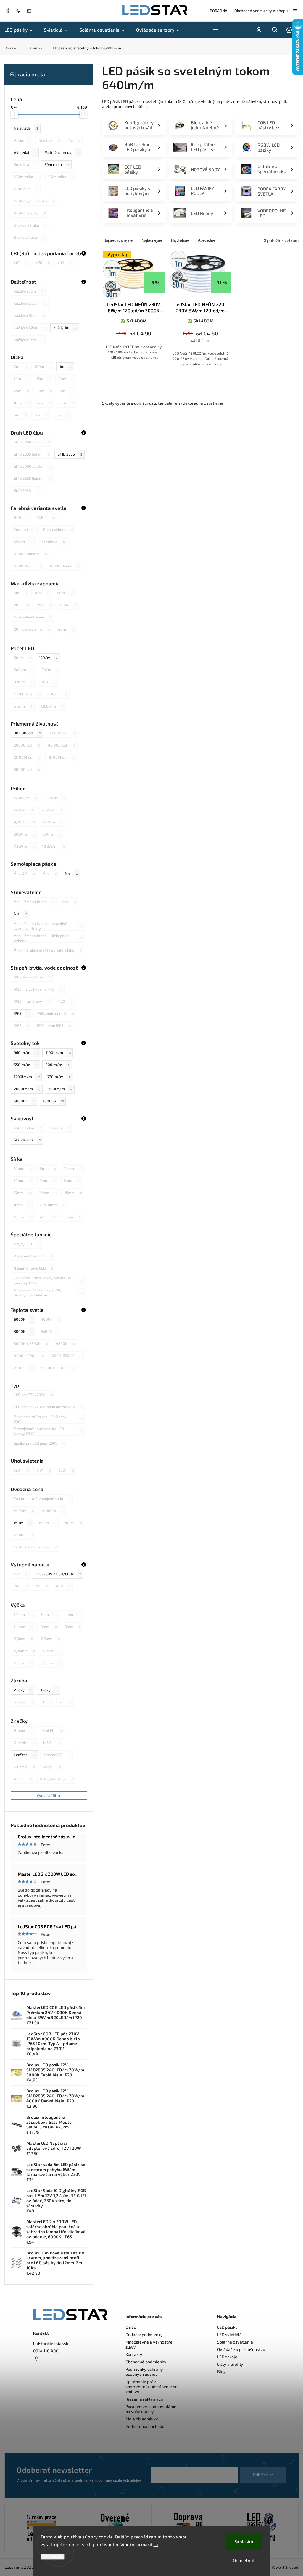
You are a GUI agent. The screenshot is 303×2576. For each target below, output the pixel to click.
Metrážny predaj (62, 152)
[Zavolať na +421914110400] (20, 11)
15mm (73, 1193)
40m (22, 403)
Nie (71, 873)
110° (44, 1470)
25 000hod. (27, 757)
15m (43, 379)
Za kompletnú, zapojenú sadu (42, 1498)
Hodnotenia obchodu (145, 2426)
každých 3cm (29, 340)
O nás (131, 2327)
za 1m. (73, 1523)
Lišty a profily (230, 2364)
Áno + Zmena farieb (34, 902)
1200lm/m (27, 1077)
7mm (47, 1217)
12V (21, 1574)
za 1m (22, 1523)
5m (20, 415)
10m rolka (26, 189)
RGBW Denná (65, 566)
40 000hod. (62, 745)
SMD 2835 (70, 454)
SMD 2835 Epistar (33, 478)
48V (63, 1586)
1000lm (53, 1101)
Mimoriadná (28, 1128)
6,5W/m (52, 810)
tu (156, 2544)
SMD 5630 (26, 490)
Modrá (23, 542)
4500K (65, 1343)
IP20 (65, 1001)
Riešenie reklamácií (144, 2399)
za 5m (47, 1523)
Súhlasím (244, 2541)
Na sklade (26, 128)
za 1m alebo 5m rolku (36, 1547)
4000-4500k (29, 1356)
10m (21, 379)
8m (62, 415)
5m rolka (25, 164)
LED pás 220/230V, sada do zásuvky (48, 1407)
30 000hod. (27, 733)
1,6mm (23, 1614)
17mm (22, 1193)
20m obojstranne (32, 629)
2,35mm (24, 1651)
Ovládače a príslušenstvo (241, 2349)
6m (41, 415)
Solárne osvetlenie (235, 2342)
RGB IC (46, 517)
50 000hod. (62, 733)
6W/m (51, 834)
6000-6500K (67, 1356)
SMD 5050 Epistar (33, 466)
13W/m (55, 798)
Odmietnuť (244, 2560)
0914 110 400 (46, 2351)
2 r (65, 1702)
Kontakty (134, 2354)
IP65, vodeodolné (32, 977)
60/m (22, 658)
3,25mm (50, 1663)
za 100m (53, 1511)
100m (43, 366)
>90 (65, 263)
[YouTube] (51, 2372)
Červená (25, 529)
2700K (23, 1368)
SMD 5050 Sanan (32, 442)
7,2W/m (24, 846)
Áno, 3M (24, 873)
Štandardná (27, 1140)
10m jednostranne (33, 617)
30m (44, 391)
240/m (24, 670)
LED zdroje (227, 2357)
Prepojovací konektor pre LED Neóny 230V (48, 1431)
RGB (21, 517)
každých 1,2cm (30, 327)
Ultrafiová (53, 542)
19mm (23, 1217)
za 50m (24, 1511)
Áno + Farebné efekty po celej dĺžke (48, 950)
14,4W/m (25, 798)
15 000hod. (62, 757)
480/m (57, 694)
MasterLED (57, 1755)
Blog (221, 2371)
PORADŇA (219, 11)
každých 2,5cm (30, 303)
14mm (23, 1180)
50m (66, 403)
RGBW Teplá (28, 566)
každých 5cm (29, 291)
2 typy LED (27, 1244)
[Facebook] (8, 12)
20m (66, 379)
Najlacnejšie (152, 240)
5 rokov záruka (30, 225)
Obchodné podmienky (146, 2362)
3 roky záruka (29, 237)
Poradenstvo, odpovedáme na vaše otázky (151, 2409)
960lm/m (26, 1052)
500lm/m (58, 1065)
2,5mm (23, 1639)
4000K (50, 1319)
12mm (73, 1168)
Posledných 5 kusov (34, 201)
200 (48, 682)
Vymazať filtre (49, 1795)
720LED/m (27, 694)
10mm (23, 1168)
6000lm (24, 1101)
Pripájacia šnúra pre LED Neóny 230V (48, 1419)
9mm (48, 1180)
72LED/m (52, 706)
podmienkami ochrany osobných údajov (108, 2480)
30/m (50, 670)
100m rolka (27, 177)
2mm (48, 1614)
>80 (21, 263)
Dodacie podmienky (144, 2334)
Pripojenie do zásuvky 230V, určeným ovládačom (48, 1293)
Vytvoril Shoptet (285, 2567)
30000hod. (27, 769)
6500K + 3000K (57, 1368)
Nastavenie (53, 2557)
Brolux (24, 1730)
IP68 (21, 1025)
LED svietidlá (229, 2334)
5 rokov (24, 1702)
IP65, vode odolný (55, 1013)
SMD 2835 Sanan (32, 454)
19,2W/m (54, 846)
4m (44, 403)
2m (20, 366)
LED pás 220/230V (33, 1395)
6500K (50, 1331)
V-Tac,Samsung (57, 1779)
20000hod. (27, 745)
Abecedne (207, 240)
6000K (23, 1319)
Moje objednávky (142, 2419)
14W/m (24, 810)
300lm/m (60, 1089)
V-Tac (23, 1779)
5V (42, 1586)
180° (66, 1470)
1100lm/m (58, 1052)
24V (21, 1586)
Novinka (49, 140)
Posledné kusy (30, 213)
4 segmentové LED (33, 1268)
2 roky (23, 1690)
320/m (24, 682)
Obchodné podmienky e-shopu (261, 11)
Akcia (22, 140)
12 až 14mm (52, 1205)
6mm (72, 1180)
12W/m (53, 822)
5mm (73, 1627)
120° (21, 1470)
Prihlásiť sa (263, 2475)
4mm (22, 1205)
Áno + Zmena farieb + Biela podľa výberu (48, 938)
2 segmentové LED (33, 1256)
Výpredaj (25, 152)
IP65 (21, 1013)
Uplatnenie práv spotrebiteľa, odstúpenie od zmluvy (151, 2387)
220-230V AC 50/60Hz (58, 1574)
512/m (23, 706)
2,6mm (50, 1639)
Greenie (25, 1742)
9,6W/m (24, 822)
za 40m (24, 1535)
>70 (43, 263)
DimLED (52, 1730)
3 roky (49, 1690)
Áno (50, 873)
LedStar (25, 1755)
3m (66, 391)
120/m (48, 658)
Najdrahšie (180, 240)
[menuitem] (21, 30)
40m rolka (61, 177)
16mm (48, 1193)
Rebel (52, 1767)
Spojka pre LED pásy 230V (40, 1443)
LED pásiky (227, 2327)
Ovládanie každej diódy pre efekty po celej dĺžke (48, 1280)
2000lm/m (27, 1089)
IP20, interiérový (32, 1001)
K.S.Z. (52, 1742)
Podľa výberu (58, 529)
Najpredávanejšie (118, 240)
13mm (72, 1217)
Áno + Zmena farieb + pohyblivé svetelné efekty (48, 926)
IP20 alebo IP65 (54, 1025)
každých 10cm (29, 315)
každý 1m (65, 327)
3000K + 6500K (31, 1343)
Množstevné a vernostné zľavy (149, 2344)
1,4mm (23, 1627)
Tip (74, 140)
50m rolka (57, 164)
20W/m (24, 834)
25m (21, 391)
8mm (48, 1168)
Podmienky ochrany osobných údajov (144, 2372)
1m (66, 366)
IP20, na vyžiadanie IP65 (38, 989)
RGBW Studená (30, 554)
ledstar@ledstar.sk (51, 2343)
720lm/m (59, 1077)
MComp (24, 1767)
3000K (23, 1331)
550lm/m (26, 1065)
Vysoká (59, 1128)
